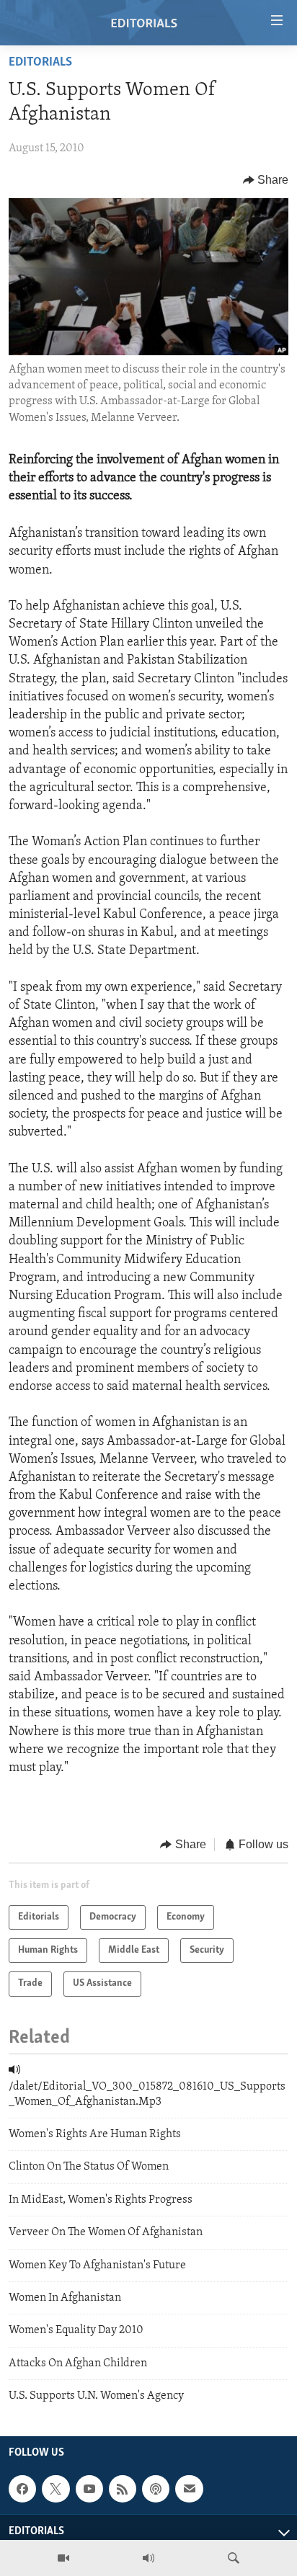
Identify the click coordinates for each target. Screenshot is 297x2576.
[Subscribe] (189, 2490)
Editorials (40, 63)
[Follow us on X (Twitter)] (56, 2490)
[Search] (234, 2558)
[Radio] (148, 2558)
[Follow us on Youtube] (89, 2490)
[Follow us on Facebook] (22, 2490)
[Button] (266, 180)
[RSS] (123, 2490)
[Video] (63, 2558)
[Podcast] (156, 2490)
